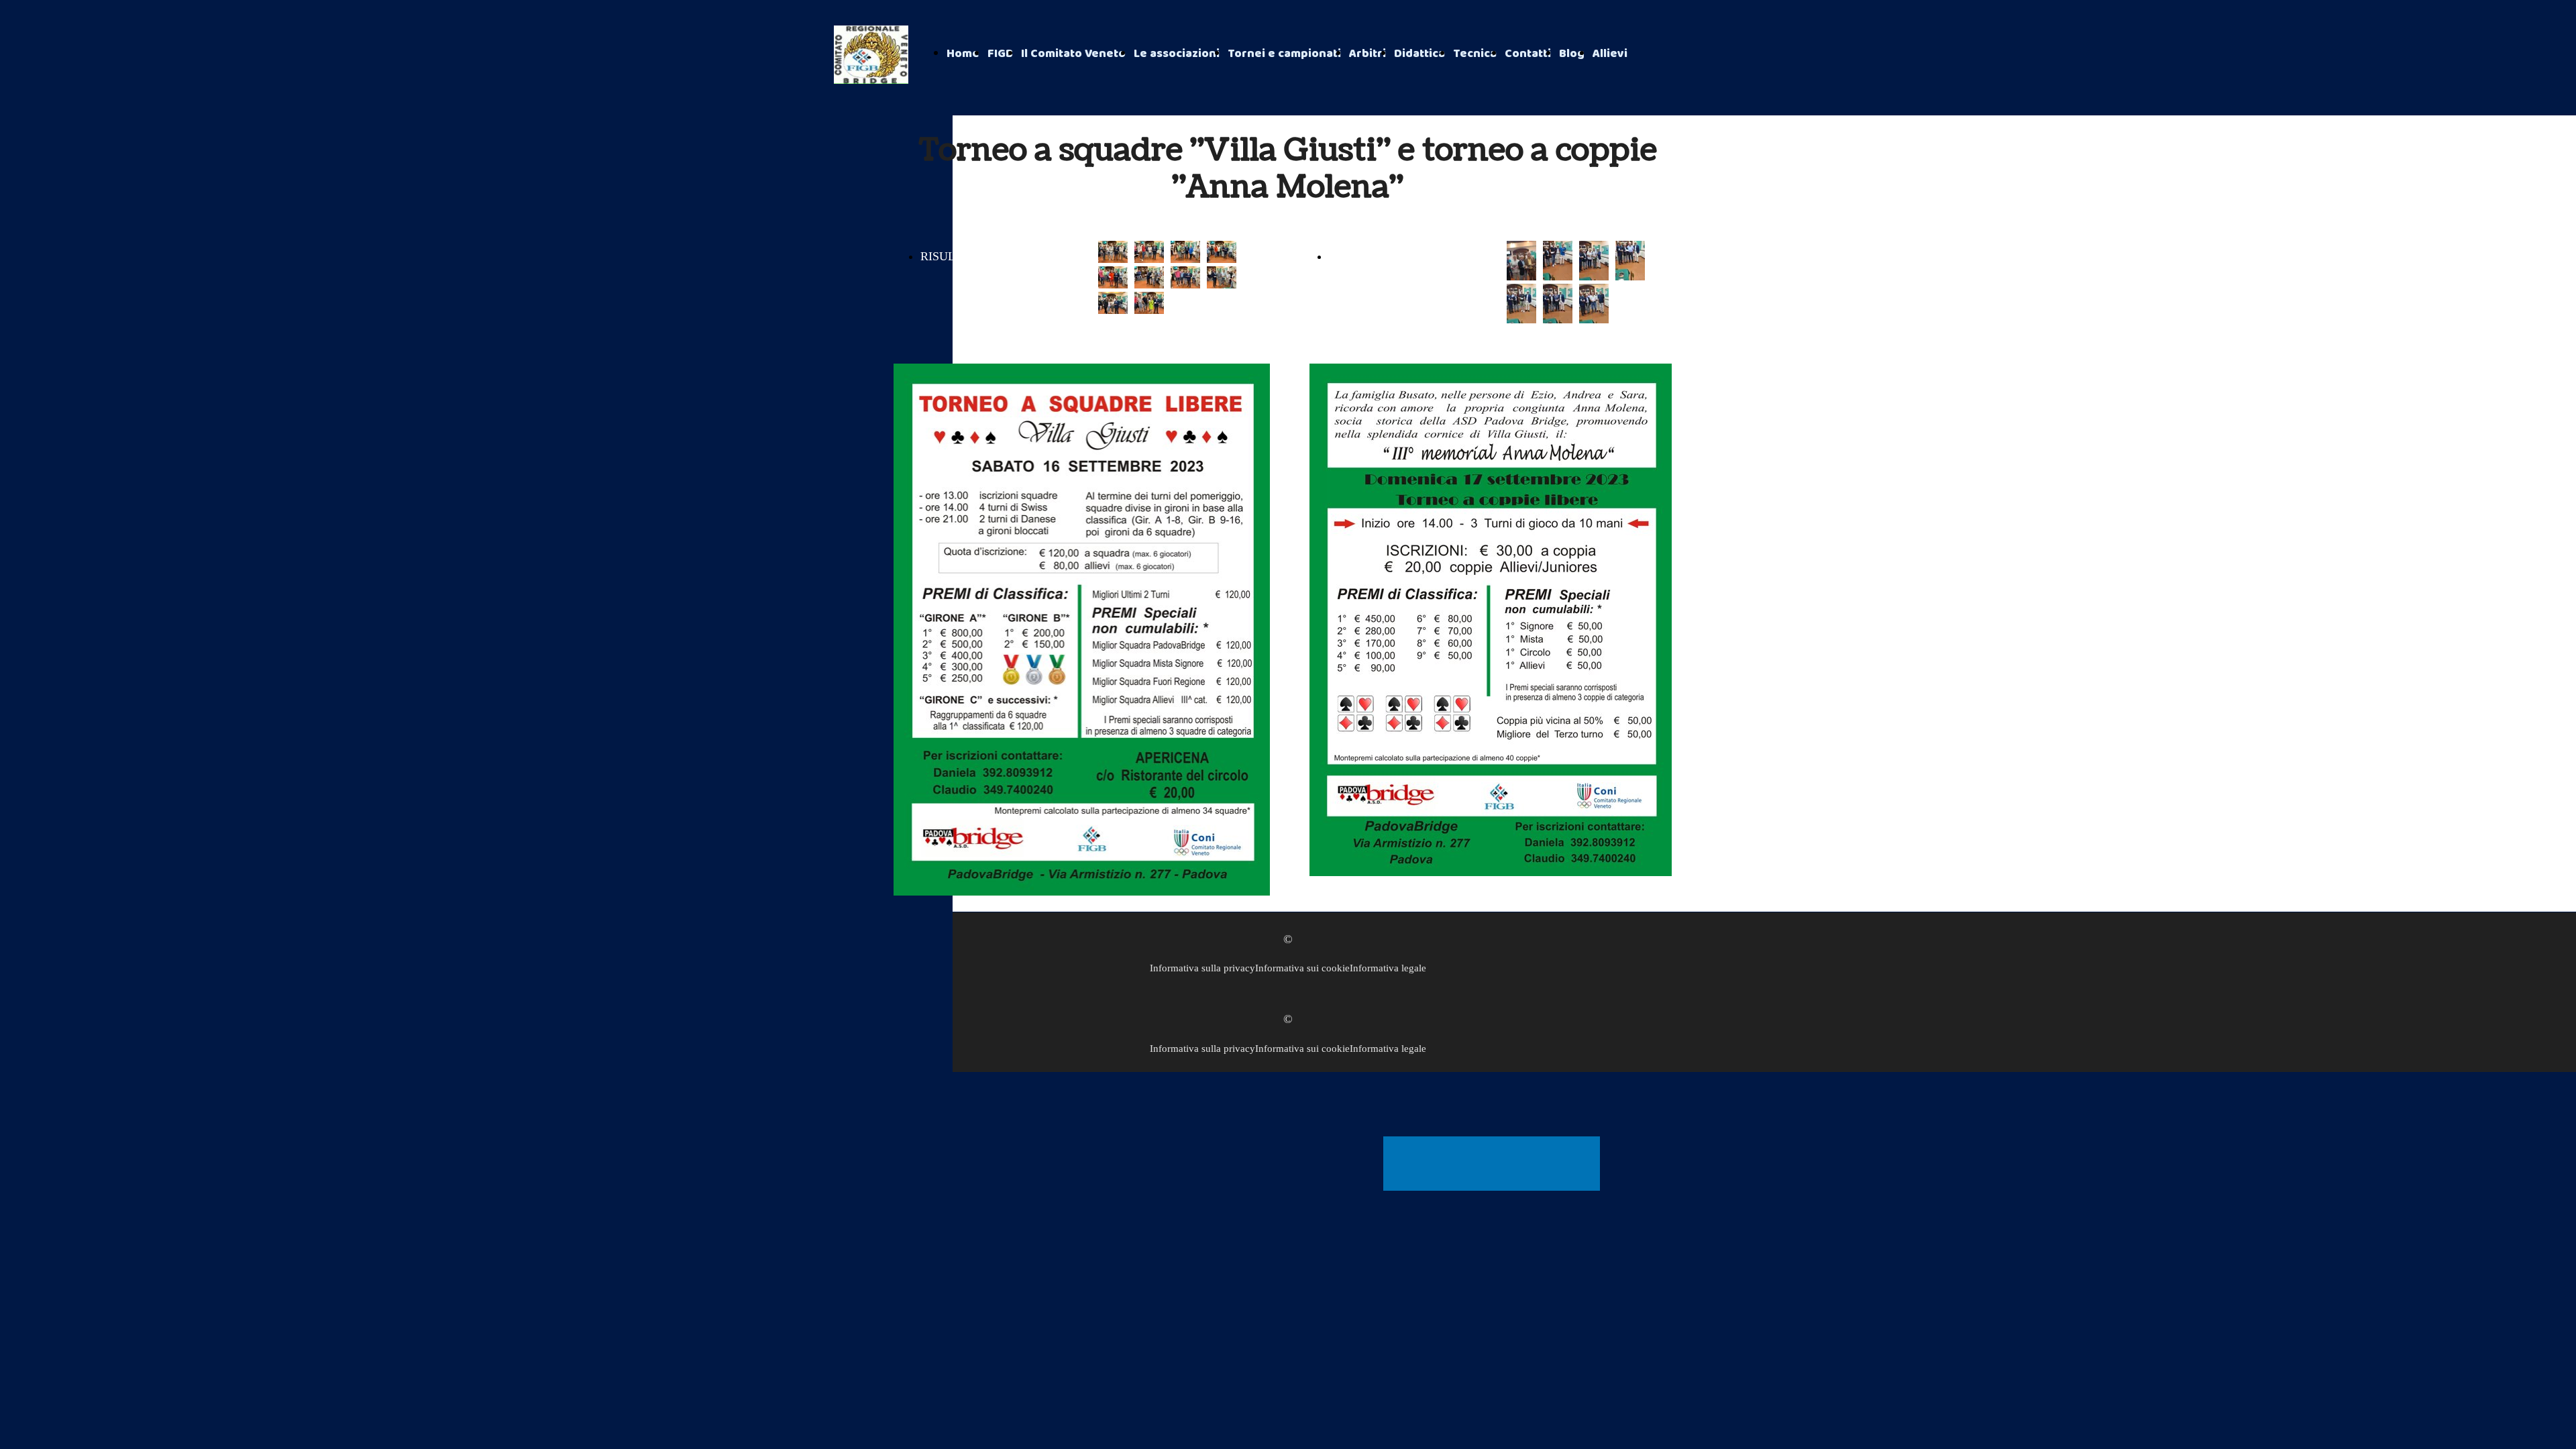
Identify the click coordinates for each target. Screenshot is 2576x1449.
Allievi (1610, 54)
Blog (1572, 54)
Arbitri (1367, 54)
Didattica (1419, 54)
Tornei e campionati (1284, 54)
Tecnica (1475, 54)
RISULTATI (950, 256)
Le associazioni (1177, 54)
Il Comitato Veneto (1073, 54)
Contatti (1528, 54)
